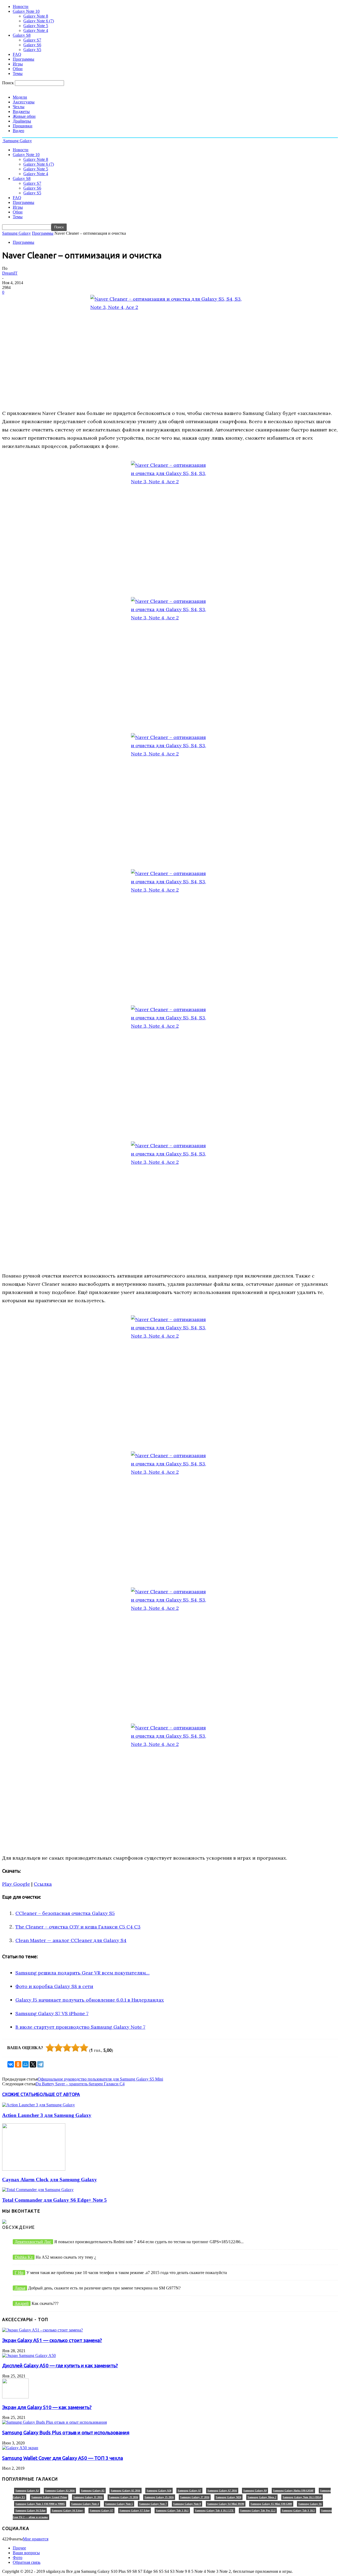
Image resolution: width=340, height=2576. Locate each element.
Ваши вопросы (26, 2553)
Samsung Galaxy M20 (228, 2497)
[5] (84, 2048)
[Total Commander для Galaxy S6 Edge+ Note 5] (38, 2190)
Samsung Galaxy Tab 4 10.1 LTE (214, 2510)
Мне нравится (36, 2539)
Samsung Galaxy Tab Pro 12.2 (258, 2510)
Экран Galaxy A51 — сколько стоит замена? (52, 2340)
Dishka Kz (24, 2257)
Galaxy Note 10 (26, 11)
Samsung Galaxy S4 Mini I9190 (226, 2504)
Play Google (16, 1884)
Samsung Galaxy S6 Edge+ (68, 2510)
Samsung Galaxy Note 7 (153, 2504)
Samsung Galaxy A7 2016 (222, 2491)
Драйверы (22, 121)
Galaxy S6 (32, 45)
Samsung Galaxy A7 (189, 2491)
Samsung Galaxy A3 (27, 2491)
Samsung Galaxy (16, 233)
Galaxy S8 (22, 35)
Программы (24, 59)
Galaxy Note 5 (36, 26)
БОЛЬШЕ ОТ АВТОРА (58, 2094)
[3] (67, 2048)
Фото (18, 2558)
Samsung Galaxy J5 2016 (159, 2497)
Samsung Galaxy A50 (159, 2491)
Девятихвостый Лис (33, 2242)
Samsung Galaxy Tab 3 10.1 (172, 2510)
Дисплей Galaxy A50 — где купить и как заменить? (60, 2366)
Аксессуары (24, 102)
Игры (18, 64)
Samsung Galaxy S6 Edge (30, 2510)
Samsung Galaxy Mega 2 (262, 2497)
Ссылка (43, 1884)
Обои (18, 69)
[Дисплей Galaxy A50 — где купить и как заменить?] (29, 2356)
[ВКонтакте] (11, 2064)
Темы (18, 73)
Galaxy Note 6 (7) (39, 21)
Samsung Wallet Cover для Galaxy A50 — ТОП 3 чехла (63, 2458)
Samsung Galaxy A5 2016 (126, 2491)
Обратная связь (27, 2562)
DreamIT (10, 273)
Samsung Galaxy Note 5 (119, 2504)
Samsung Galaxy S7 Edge (135, 2510)
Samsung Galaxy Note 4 (85, 2504)
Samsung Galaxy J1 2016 (88, 2497)
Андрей (22, 2303)
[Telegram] (40, 2064)
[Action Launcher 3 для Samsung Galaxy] (39, 2105)
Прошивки (23, 126)
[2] (58, 2048)
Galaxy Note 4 (36, 30)
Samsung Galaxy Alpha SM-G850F (293, 2491)
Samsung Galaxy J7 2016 (195, 2497)
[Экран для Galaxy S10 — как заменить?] (15, 2397)
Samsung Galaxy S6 (310, 2504)
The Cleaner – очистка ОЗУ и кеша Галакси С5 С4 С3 (78, 1927)
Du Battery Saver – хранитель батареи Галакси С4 (80, 2084)
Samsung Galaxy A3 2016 (60, 2491)
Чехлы (19, 107)
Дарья (20, 2288)
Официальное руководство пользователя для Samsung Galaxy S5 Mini (100, 2079)
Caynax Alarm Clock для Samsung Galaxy (50, 2180)
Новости (21, 7)
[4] (75, 2048)
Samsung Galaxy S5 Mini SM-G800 (271, 2504)
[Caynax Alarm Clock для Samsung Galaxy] (34, 2169)
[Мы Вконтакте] (4, 2222)
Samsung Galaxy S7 (101, 2510)
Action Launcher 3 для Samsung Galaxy (47, 2115)
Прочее (19, 2548)
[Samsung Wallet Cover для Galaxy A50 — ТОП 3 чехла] (20, 2448)
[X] (33, 2064)
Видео (18, 131)
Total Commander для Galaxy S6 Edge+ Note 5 (54, 2200)
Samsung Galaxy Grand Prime (49, 2497)
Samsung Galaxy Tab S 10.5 (298, 2510)
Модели (20, 97)
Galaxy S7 (32, 40)
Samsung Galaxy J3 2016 (124, 2497)
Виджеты (21, 112)
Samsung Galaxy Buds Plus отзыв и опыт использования (66, 2433)
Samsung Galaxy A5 (93, 2491)
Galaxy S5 (32, 50)
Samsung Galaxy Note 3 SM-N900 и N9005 (40, 2504)
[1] (50, 2048)
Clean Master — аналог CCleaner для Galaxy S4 (71, 1940)
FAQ (17, 54)
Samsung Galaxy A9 (255, 2491)
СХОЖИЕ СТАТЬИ (20, 2094)
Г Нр (19, 2273)
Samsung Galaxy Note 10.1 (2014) (302, 2497)
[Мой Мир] (25, 2064)
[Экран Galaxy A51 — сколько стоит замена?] (42, 2330)
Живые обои (24, 116)
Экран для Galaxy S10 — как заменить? (47, 2407)
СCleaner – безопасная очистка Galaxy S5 (65, 1913)
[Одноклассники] (18, 2064)
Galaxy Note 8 (36, 16)
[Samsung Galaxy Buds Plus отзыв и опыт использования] (54, 2422)
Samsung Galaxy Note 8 (187, 2504)
